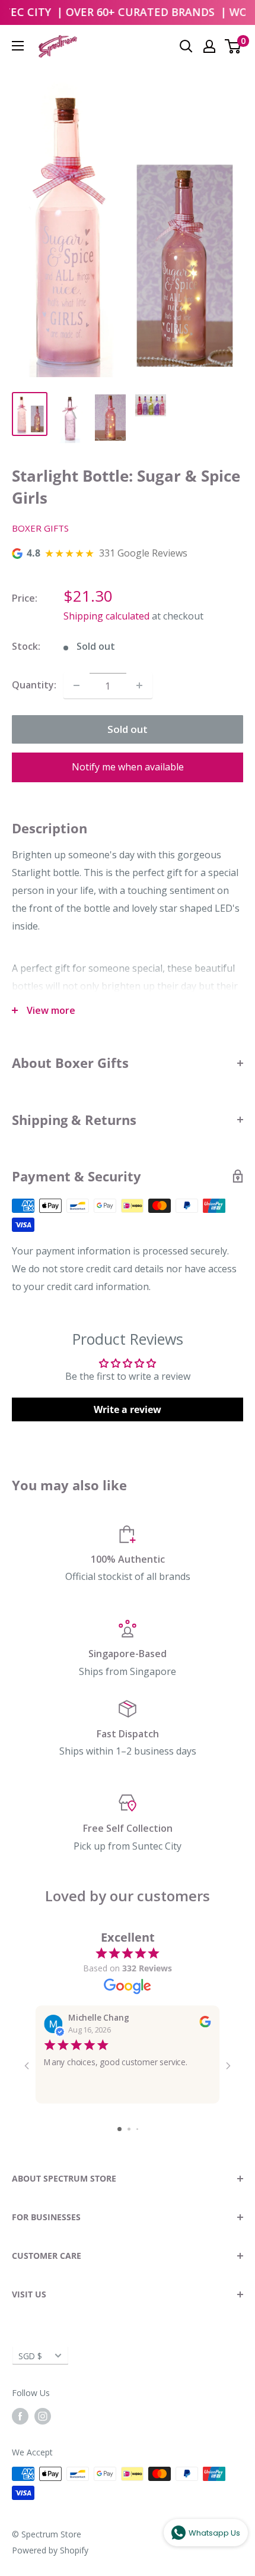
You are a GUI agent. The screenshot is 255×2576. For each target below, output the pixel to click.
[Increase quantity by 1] (139, 685)
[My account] (209, 46)
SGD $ (30, 2356)
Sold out (128, 729)
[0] (233, 46)
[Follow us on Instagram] (43, 2416)
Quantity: (34, 685)
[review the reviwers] (205, 2025)
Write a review (128, 1409)
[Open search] (186, 46)
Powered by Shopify (50, 2550)
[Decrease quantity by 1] (76, 685)
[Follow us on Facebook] (20, 2416)
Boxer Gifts (40, 528)
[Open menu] (18, 46)
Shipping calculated (106, 616)
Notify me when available (128, 767)
